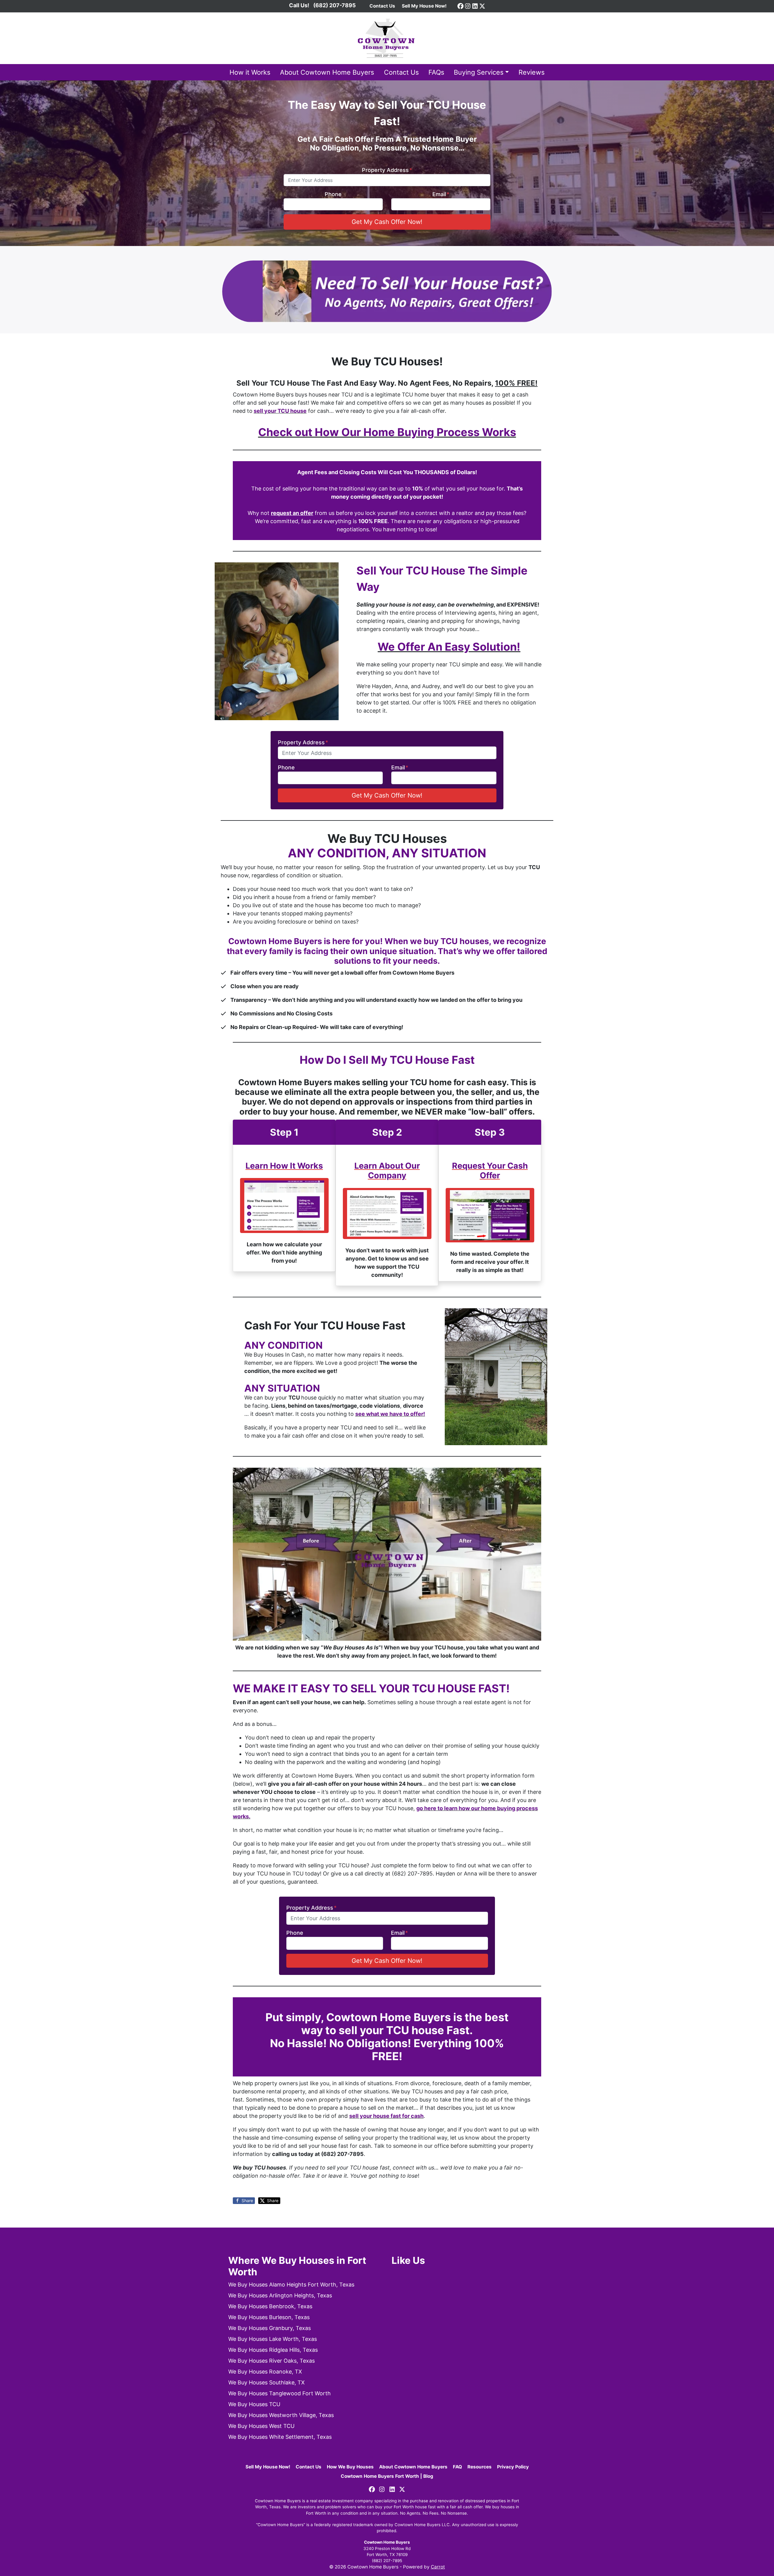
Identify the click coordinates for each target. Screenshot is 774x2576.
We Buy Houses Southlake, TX (267, 2382)
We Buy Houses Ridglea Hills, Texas (273, 2350)
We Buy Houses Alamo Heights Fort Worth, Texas (291, 2285)
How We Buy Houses (350, 2467)
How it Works (250, 72)
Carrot (438, 2567)
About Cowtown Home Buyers (327, 72)
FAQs (436, 72)
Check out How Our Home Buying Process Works (387, 432)
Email (441, 194)
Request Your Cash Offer (490, 1171)
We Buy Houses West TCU (261, 2426)
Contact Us (401, 72)
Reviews (532, 72)
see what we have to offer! (390, 1414)
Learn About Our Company (387, 1171)
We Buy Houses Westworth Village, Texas (281, 2415)
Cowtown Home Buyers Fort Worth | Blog (387, 2476)
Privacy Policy (513, 2467)
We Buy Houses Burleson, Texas (269, 2317)
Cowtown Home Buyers (387, 2542)
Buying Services (479, 72)
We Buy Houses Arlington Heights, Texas (280, 2295)
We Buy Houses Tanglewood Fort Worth (280, 2393)
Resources (480, 2467)
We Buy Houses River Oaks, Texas (272, 2361)
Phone (333, 194)
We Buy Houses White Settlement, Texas (280, 2437)
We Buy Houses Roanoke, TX (265, 2372)
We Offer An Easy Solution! (449, 647)
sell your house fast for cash (386, 2116)
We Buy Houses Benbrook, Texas (270, 2306)
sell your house (280, 411)
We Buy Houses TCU (254, 2404)
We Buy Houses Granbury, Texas (270, 2328)
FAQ (457, 2467)
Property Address (387, 170)
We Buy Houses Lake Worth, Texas (273, 2339)
